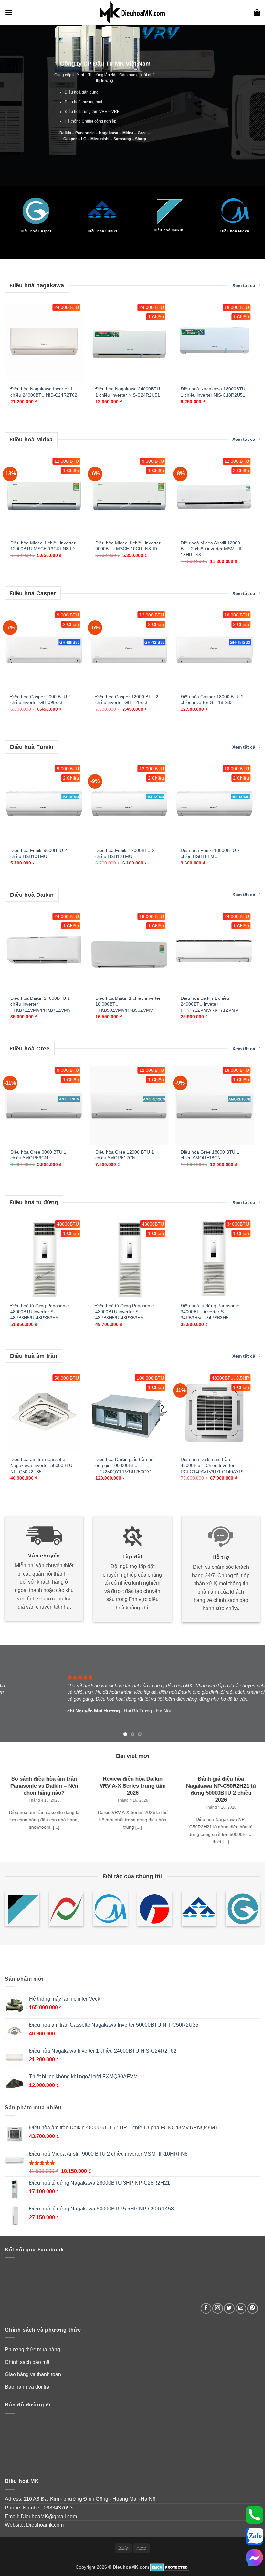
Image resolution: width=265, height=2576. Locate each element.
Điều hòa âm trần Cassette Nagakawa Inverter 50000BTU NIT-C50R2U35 (41, 1465)
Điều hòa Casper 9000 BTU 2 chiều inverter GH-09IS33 (41, 700)
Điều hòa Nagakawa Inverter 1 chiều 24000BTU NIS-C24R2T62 (44, 392)
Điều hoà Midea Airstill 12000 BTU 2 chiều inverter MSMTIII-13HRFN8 (212, 549)
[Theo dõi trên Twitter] (229, 2308)
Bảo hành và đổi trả (27, 2387)
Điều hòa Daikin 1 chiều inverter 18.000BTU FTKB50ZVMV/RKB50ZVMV (128, 1004)
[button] (9, 12)
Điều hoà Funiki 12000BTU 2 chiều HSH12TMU (125, 853)
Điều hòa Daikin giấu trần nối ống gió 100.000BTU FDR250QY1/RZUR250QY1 (125, 1465)
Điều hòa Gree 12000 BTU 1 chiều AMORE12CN (125, 1155)
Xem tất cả (244, 285)
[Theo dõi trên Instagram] (218, 2308)
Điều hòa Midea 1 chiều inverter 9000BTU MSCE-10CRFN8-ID (128, 546)
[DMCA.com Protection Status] (170, 2567)
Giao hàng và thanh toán (33, 2374)
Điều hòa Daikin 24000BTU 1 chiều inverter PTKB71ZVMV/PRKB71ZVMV (41, 1004)
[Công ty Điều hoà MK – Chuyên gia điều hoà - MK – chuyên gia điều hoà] (132, 12)
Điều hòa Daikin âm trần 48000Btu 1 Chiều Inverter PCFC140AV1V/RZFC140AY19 (212, 1465)
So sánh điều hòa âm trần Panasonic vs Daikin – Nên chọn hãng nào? (44, 1786)
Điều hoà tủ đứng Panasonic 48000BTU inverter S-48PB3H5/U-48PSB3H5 (39, 1312)
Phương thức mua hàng (32, 2349)
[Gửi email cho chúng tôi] (241, 2308)
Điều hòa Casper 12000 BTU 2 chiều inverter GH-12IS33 (127, 700)
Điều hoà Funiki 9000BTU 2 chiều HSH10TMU (39, 853)
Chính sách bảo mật (28, 2362)
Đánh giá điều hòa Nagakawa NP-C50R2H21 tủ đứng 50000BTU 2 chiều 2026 (221, 1789)
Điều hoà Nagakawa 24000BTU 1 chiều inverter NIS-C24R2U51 (128, 392)
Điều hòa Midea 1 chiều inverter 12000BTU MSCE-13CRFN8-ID (43, 546)
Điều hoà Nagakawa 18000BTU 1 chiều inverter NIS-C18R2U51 (213, 392)
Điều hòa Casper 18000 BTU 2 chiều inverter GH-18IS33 (212, 700)
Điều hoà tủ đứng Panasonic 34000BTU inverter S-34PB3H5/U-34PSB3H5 (210, 1312)
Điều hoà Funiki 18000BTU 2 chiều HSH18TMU (210, 853)
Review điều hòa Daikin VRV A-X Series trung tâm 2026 (132, 1786)
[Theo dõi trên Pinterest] (253, 2308)
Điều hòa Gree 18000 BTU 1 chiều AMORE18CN (210, 1155)
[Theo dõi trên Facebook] (206, 2308)
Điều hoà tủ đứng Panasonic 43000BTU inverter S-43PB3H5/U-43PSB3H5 (124, 1312)
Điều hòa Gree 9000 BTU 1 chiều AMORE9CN (38, 1155)
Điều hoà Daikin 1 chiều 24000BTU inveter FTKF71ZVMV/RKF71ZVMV (209, 1004)
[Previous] (14, 209)
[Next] (251, 209)
